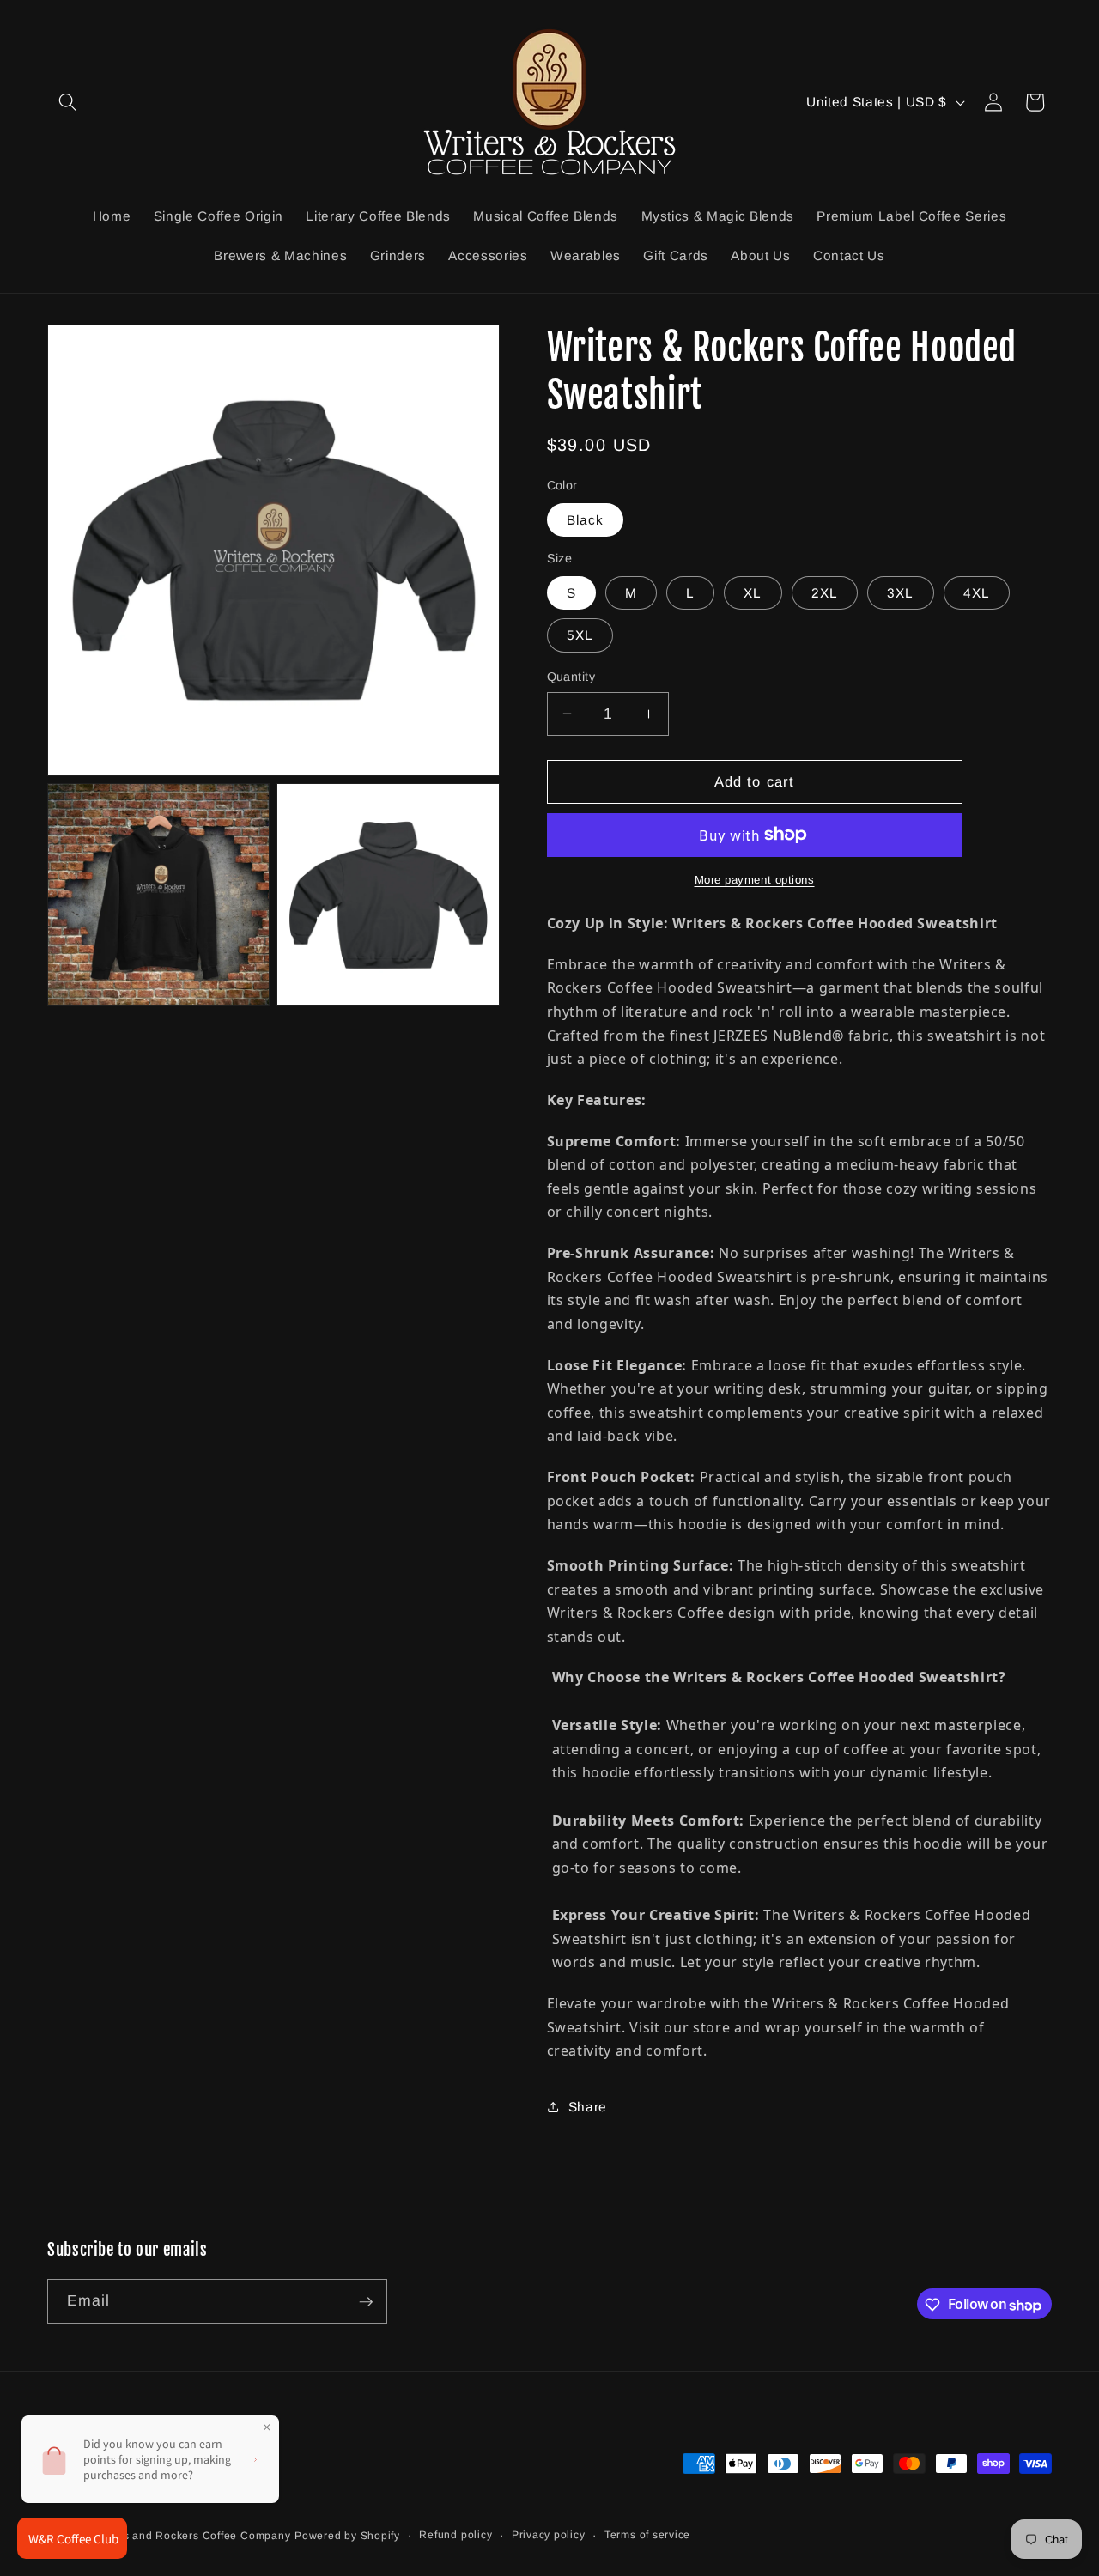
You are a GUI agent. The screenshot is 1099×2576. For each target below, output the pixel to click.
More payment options (755, 880)
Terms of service (647, 2535)
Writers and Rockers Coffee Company (191, 2536)
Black (586, 519)
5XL (580, 635)
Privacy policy (549, 2535)
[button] (68, 102)
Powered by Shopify (347, 2536)
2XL (825, 593)
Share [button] (588, 2107)
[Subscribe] (366, 2302)
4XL (977, 593)
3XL (900, 593)
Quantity (571, 677)
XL (753, 593)
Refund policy (455, 2535)
